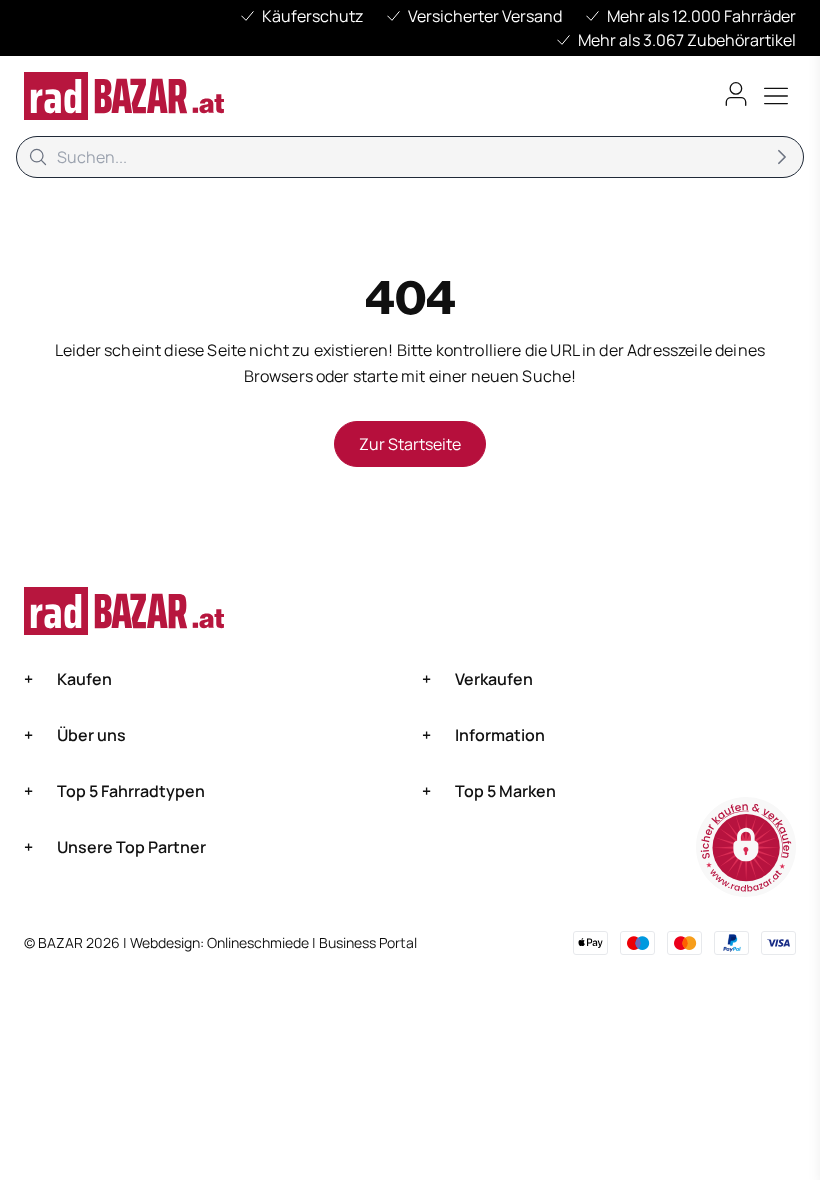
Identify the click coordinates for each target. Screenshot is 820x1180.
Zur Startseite (410, 444)
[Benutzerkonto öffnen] (736, 94)
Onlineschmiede (259, 942)
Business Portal (368, 942)
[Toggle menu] (776, 96)
